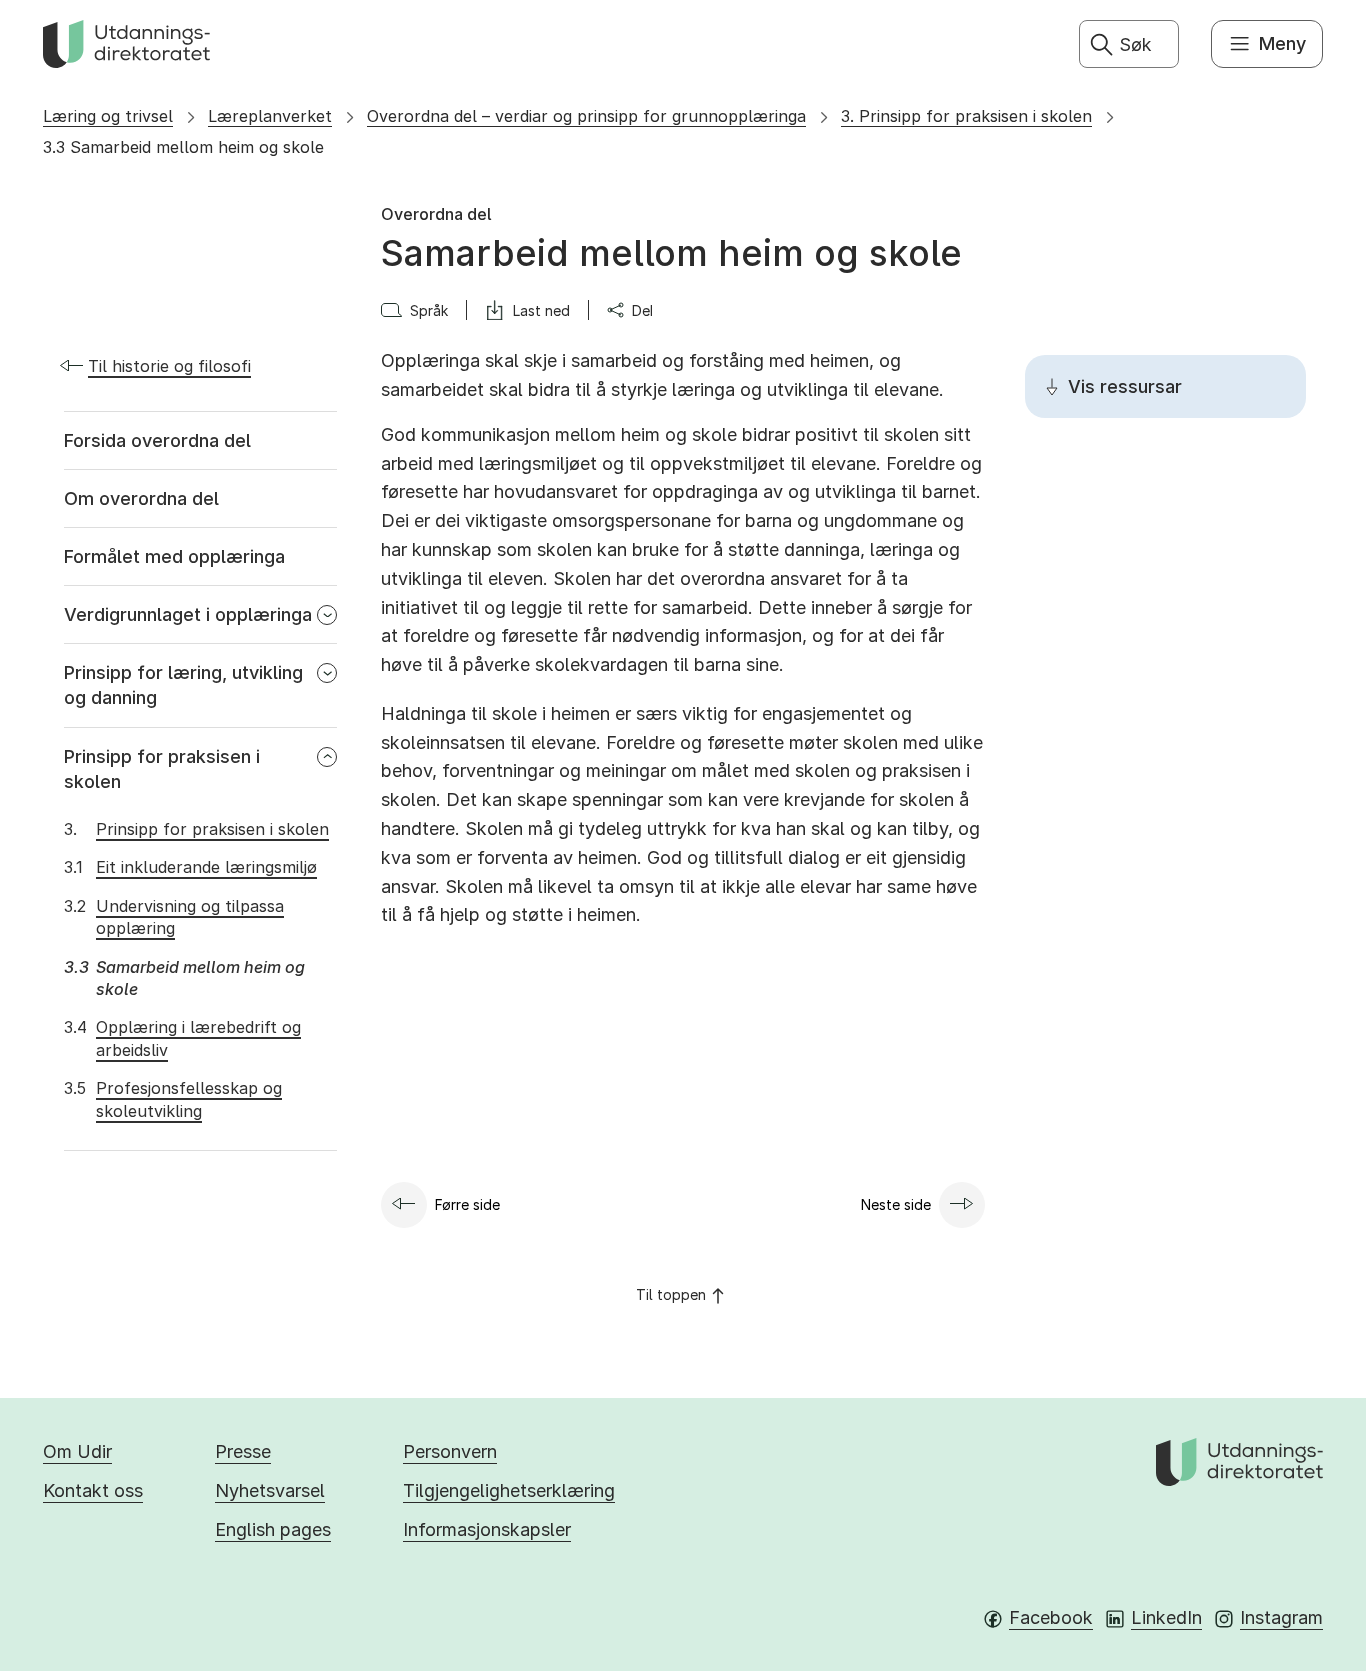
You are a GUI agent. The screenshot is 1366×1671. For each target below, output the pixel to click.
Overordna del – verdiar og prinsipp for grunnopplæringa (586, 116)
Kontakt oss (93, 1490)
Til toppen (671, 1294)
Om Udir (77, 1451)
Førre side (467, 1204)
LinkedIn (1166, 1617)
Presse (243, 1451)
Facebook (1051, 1617)
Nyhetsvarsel (270, 1490)
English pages (273, 1529)
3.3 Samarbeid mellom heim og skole (183, 147)
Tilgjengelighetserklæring (509, 1490)
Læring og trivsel (108, 116)
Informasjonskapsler (487, 1529)
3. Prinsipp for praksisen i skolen (966, 116)
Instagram (1281, 1617)
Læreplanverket (270, 116)
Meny (1282, 43)
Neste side (896, 1204)
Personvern (450, 1451)
